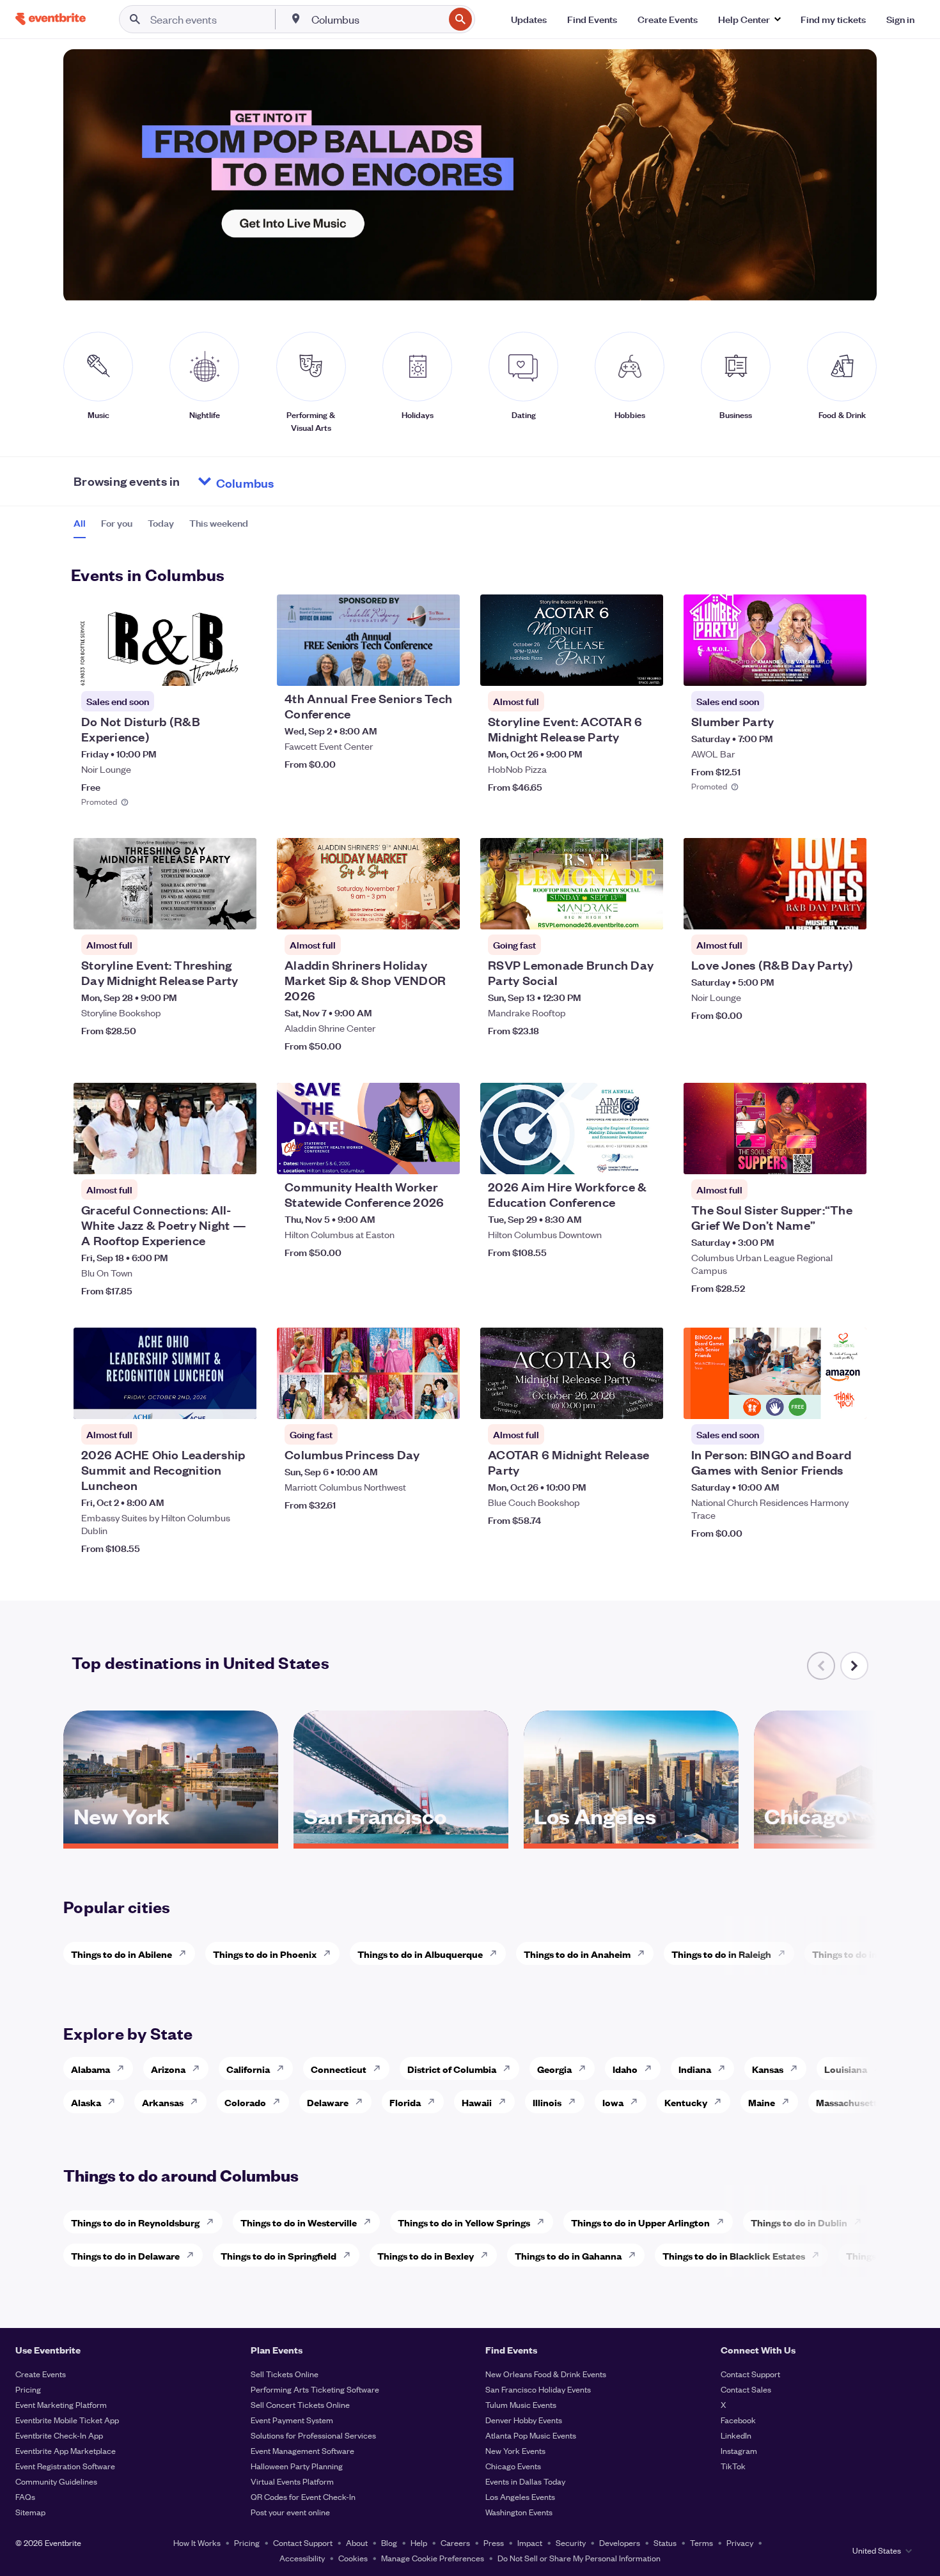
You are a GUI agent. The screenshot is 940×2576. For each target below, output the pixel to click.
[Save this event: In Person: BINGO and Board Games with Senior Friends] (818, 1401)
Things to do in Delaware (125, 2255)
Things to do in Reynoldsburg (135, 2222)
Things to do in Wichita (863, 1954)
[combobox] (376, 19)
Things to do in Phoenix (265, 1954)
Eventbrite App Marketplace (66, 2450)
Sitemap (30, 2512)
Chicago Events (513, 2466)
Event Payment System (292, 2420)
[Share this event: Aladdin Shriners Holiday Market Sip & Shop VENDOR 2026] (442, 912)
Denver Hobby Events (524, 2420)
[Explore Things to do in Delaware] (194, 2255)
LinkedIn (736, 2435)
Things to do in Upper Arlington (640, 2222)
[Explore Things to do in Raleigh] (785, 1953)
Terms (701, 2542)
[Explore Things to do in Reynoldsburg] (214, 2222)
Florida (405, 2102)
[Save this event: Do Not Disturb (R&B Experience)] (208, 668)
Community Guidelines (56, 2481)
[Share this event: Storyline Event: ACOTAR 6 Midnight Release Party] (645, 668)
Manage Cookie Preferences (433, 2558)
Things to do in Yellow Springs (464, 2222)
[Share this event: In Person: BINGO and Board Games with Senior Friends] (849, 1401)
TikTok (733, 2466)
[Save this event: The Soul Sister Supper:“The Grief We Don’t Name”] (818, 1156)
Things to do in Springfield (278, 2255)
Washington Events (519, 2512)
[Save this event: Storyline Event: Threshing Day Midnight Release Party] (208, 912)
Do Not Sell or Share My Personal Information (579, 2558)
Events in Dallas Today (525, 2481)
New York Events (515, 2450)
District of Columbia (452, 2069)
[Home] (51, 19)
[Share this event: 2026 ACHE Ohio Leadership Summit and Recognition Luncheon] (239, 1401)
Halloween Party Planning (297, 2466)
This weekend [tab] (219, 523)
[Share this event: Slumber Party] (849, 668)
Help (419, 2542)
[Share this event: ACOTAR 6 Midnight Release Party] (645, 1401)
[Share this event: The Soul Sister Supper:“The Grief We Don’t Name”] (849, 1156)
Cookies (353, 2558)
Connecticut (339, 2069)
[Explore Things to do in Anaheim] (645, 1953)
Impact (530, 2542)
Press (494, 2542)
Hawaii (477, 2102)
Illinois (547, 2102)
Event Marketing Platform (61, 2404)
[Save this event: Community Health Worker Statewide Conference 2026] (411, 1156)
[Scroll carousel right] (854, 1666)
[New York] (171, 1839)
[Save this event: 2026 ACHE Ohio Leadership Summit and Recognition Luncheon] (208, 1401)
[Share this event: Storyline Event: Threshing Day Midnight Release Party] (239, 912)
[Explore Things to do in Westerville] (371, 2222)
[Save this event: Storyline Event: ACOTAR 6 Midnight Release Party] (615, 668)
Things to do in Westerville (299, 2222)
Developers (620, 2542)
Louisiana (846, 2069)
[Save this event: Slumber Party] (818, 668)
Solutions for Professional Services (313, 2435)
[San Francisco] (401, 1839)
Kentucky (686, 2102)
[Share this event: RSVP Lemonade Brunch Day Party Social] (645, 912)
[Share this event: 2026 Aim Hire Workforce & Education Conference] (645, 1156)
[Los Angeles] (631, 1839)
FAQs (25, 2496)
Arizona (168, 2069)
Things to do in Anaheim (577, 1954)
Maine (762, 2102)
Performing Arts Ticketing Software (315, 2389)
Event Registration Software (65, 2466)
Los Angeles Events (520, 2496)
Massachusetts (849, 2102)
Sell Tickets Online (285, 2374)
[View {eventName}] (165, 640)
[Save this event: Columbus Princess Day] (411, 1401)
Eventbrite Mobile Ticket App (67, 2420)
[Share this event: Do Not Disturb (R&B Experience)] (239, 668)
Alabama (90, 2069)
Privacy (740, 2542)
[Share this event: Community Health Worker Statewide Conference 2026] (442, 1156)
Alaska (86, 2102)
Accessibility (302, 2558)
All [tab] (80, 523)
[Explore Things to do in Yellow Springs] (544, 2222)
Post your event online (290, 2512)
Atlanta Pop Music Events (531, 2435)
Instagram (739, 2450)
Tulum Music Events (521, 2404)
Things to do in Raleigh (721, 1954)
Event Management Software (302, 2450)
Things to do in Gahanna (568, 2255)
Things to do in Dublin (799, 2222)
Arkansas (163, 2102)
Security (571, 2542)
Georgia (554, 2069)
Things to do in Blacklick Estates (734, 2255)
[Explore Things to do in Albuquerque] (497, 1953)
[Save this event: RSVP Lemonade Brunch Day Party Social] (615, 912)
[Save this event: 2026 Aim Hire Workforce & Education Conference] (615, 1156)
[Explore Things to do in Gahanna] (636, 2255)
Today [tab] (161, 523)
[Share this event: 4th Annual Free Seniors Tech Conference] (442, 668)
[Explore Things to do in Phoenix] (331, 1953)
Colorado (245, 2102)
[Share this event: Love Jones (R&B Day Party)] (849, 912)
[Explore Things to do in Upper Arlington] (724, 2222)
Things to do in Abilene (121, 1954)
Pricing (28, 2389)
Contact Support (750, 2374)
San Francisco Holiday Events (538, 2389)
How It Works (197, 2542)
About (357, 2542)
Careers (455, 2542)
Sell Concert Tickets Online (300, 2404)
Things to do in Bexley (426, 2255)
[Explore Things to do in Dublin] (861, 2222)
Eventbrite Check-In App (59, 2435)
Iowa (613, 2102)
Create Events (41, 2374)
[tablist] (161, 527)
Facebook (738, 2420)
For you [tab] (117, 523)
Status (665, 2542)
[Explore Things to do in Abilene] (186, 1953)
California (248, 2069)
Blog (389, 2542)
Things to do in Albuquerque (420, 1954)
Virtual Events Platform (292, 2481)
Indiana (695, 2069)
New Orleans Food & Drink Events (546, 2374)
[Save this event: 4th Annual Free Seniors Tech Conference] (411, 668)
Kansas (768, 2069)
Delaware (328, 2102)
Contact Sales (746, 2389)
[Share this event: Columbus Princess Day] (442, 1401)
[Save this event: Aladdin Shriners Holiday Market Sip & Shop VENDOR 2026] (411, 912)
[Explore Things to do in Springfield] (350, 2255)
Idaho (625, 2069)
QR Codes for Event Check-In (303, 2496)
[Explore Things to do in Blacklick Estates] (819, 2255)
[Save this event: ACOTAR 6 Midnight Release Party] (615, 1401)
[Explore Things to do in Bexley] (488, 2255)
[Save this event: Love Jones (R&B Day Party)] (818, 912)
